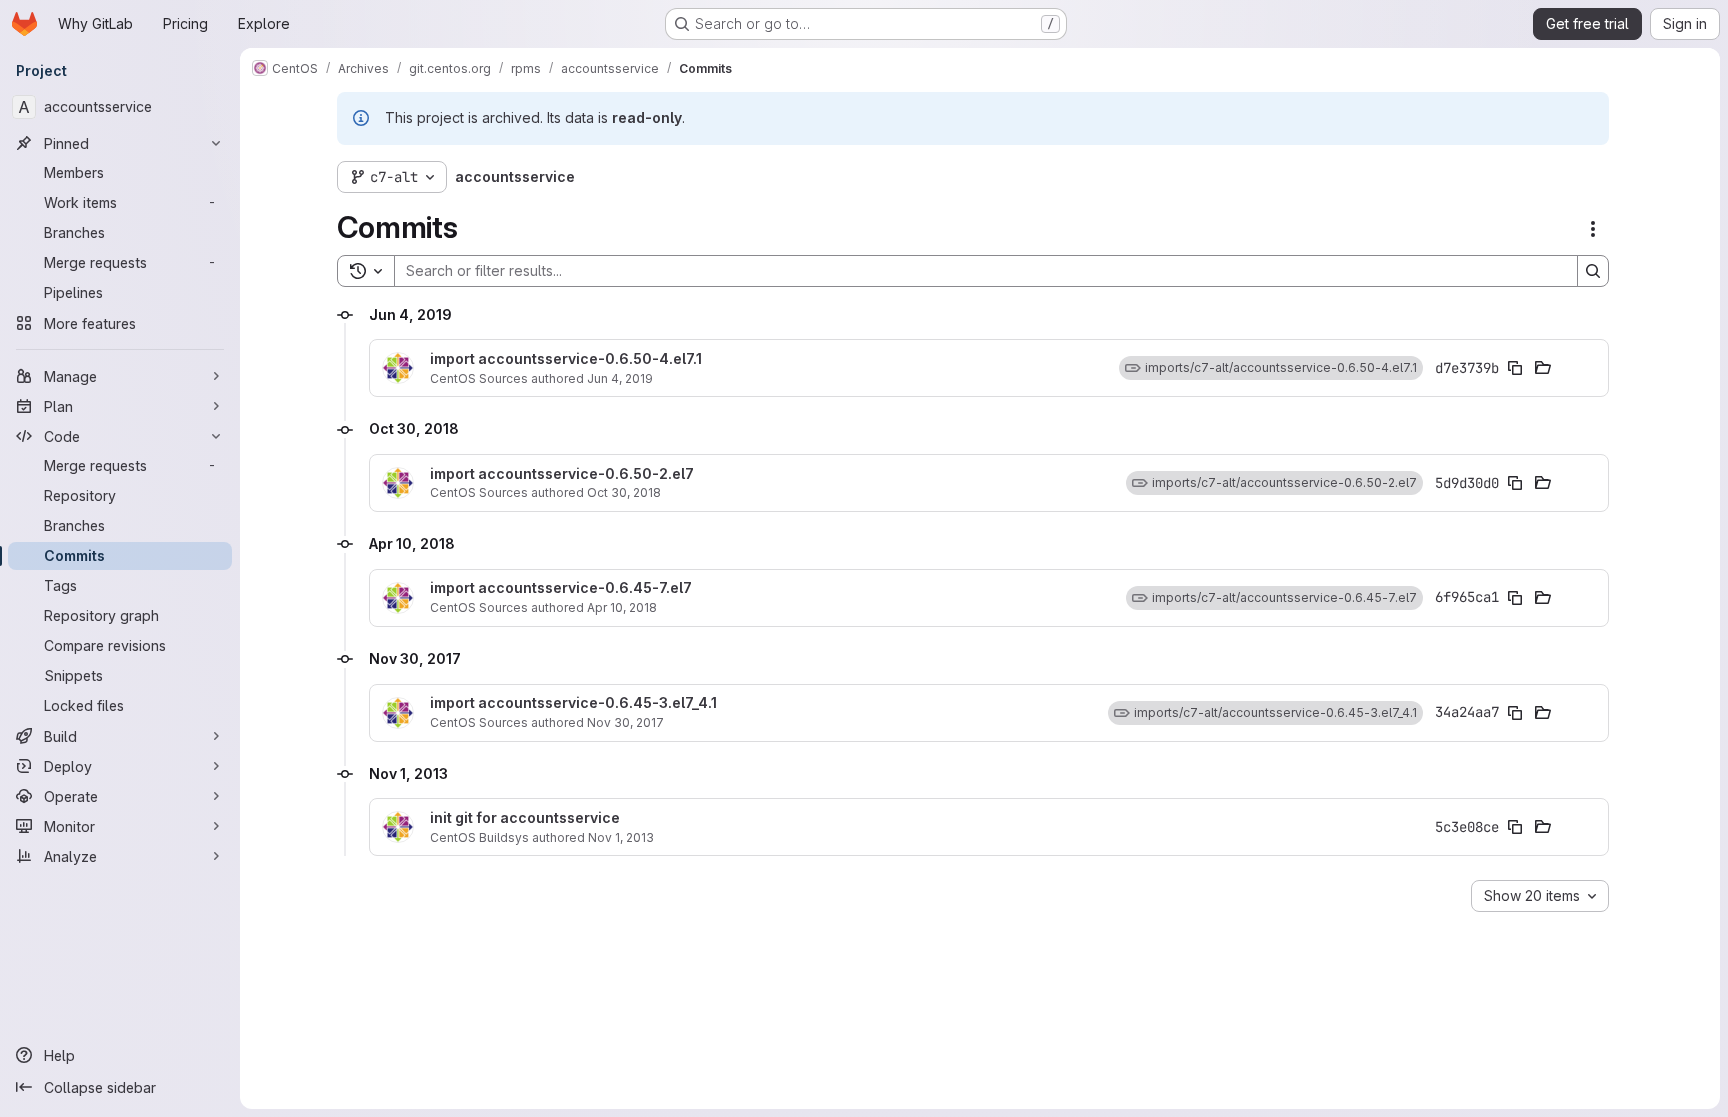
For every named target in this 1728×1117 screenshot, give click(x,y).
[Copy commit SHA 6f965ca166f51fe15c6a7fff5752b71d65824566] (1515, 598)
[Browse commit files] (1543, 368)
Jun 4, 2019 (620, 378)
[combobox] (1540, 896)
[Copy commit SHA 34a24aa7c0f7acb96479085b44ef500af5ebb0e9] (1515, 713)
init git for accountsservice (525, 818)
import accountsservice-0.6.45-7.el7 (561, 588)
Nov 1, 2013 (621, 837)
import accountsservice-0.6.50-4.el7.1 (566, 359)
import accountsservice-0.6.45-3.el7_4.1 (573, 703)
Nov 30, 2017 (625, 722)
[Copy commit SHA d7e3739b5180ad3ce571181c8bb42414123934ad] (1515, 368)
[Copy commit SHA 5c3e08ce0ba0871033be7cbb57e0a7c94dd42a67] (1515, 827)
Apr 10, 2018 (622, 607)
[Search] (1593, 271)
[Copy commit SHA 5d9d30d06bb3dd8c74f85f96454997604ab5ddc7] (1515, 483)
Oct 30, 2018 (624, 492)
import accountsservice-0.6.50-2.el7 (562, 474)
